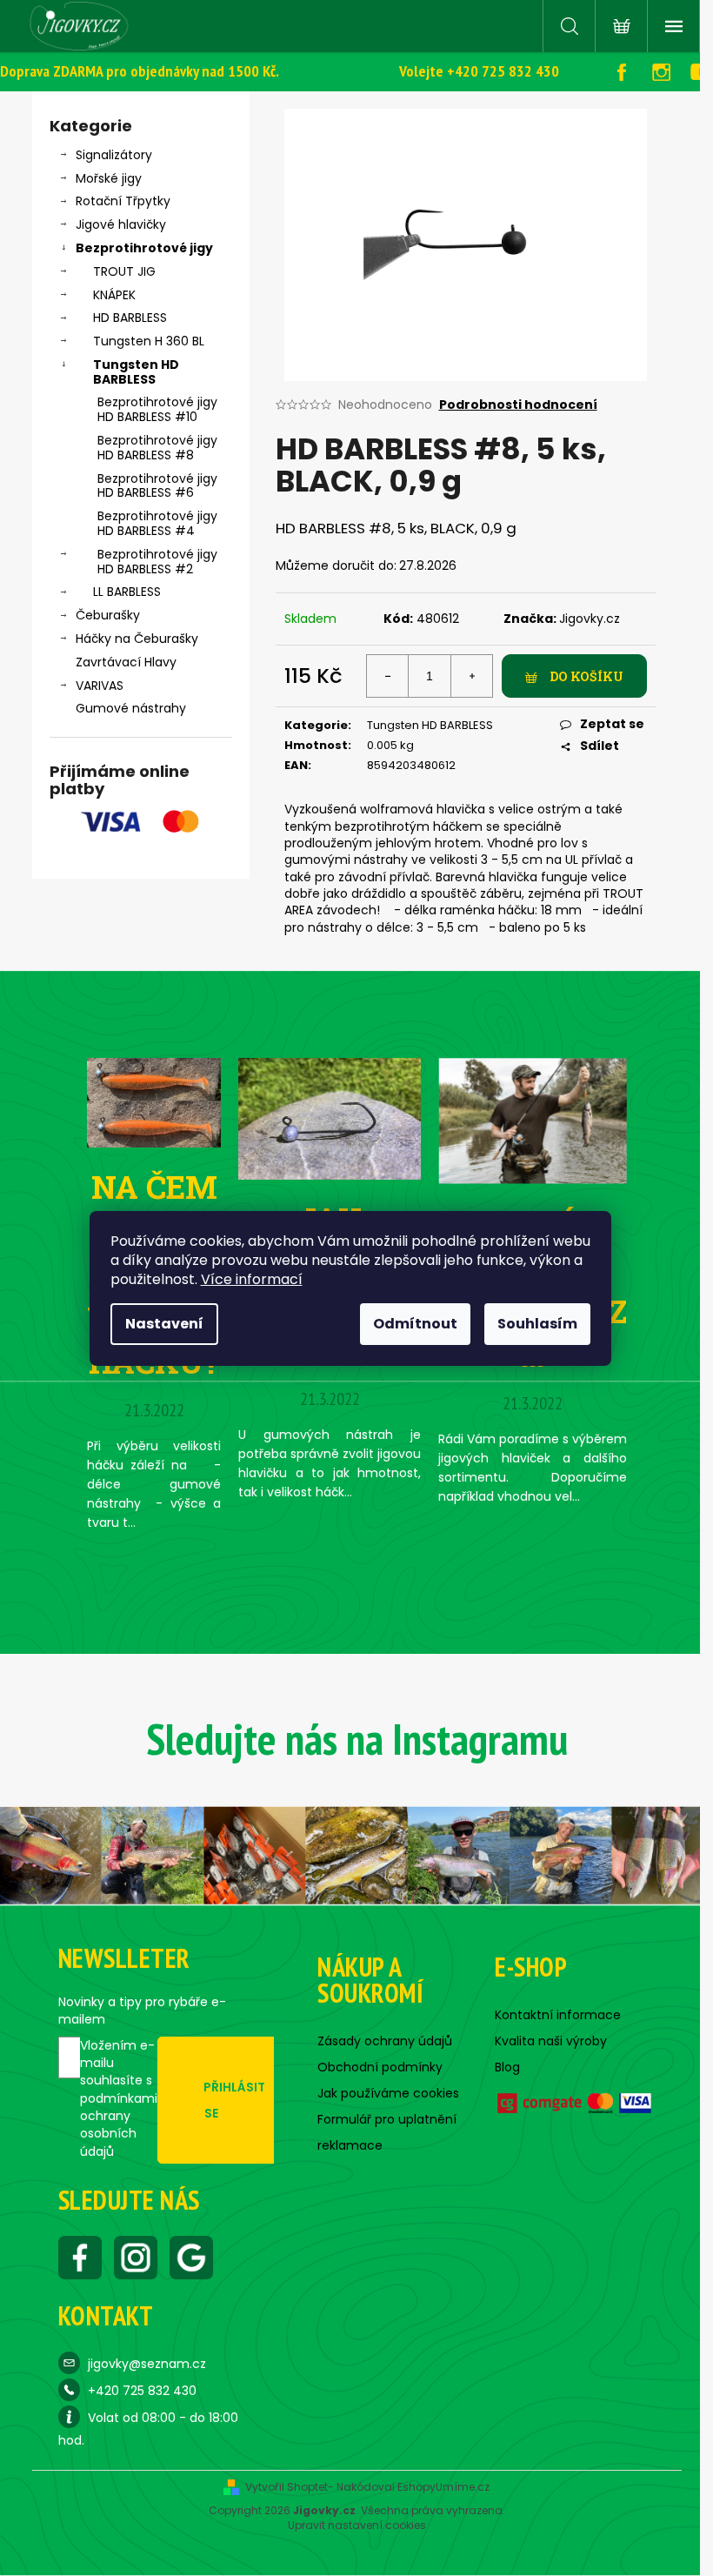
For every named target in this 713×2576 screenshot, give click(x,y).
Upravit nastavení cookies (357, 2526)
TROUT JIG (124, 271)
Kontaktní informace (558, 2015)
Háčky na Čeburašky (137, 639)
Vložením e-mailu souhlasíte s (119, 2098)
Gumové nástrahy (131, 708)
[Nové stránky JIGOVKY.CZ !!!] (533, 1120)
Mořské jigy (109, 178)
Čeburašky (108, 615)
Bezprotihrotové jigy (144, 248)
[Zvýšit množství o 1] (471, 676)
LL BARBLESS (127, 592)
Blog (507, 2067)
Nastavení (164, 1324)
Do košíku (586, 676)
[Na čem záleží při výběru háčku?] (154, 1101)
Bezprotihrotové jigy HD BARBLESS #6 (157, 486)
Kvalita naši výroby (551, 2041)
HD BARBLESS (130, 318)
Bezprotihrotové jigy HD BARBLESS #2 (157, 562)
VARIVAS (100, 686)
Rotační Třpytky (123, 201)
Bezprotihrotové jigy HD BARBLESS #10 (157, 409)
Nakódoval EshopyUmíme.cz (413, 2487)
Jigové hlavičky (121, 224)
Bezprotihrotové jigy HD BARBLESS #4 (157, 523)
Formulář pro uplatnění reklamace (387, 2132)
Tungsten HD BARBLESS (136, 372)
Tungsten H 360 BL (149, 341)
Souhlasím (537, 1324)
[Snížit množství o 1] (388, 676)
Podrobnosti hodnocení (518, 405)
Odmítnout (415, 1324)
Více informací (252, 1279)
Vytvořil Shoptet (287, 2487)
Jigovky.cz (590, 619)
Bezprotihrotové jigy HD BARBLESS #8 (157, 448)
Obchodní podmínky (380, 2067)
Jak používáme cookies (388, 2093)
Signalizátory (114, 155)
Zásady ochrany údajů (385, 2041)
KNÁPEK (114, 295)
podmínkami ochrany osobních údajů (119, 2125)
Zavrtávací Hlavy (126, 662)
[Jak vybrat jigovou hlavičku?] (330, 1118)
